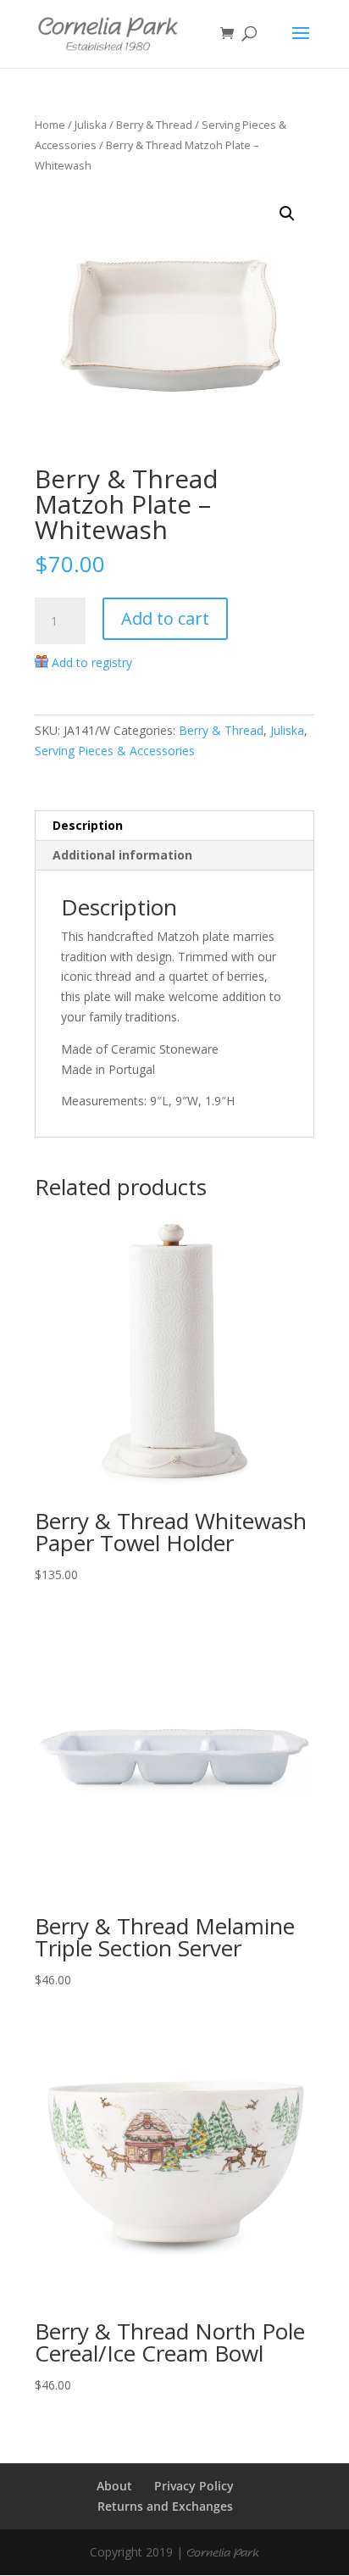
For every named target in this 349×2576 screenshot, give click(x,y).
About (114, 2486)
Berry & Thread (154, 125)
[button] (287, 214)
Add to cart (165, 618)
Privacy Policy (194, 2486)
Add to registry (92, 662)
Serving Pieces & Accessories (115, 751)
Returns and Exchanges (165, 2506)
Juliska (91, 125)
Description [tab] (88, 825)
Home (50, 125)
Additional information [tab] (122, 855)
